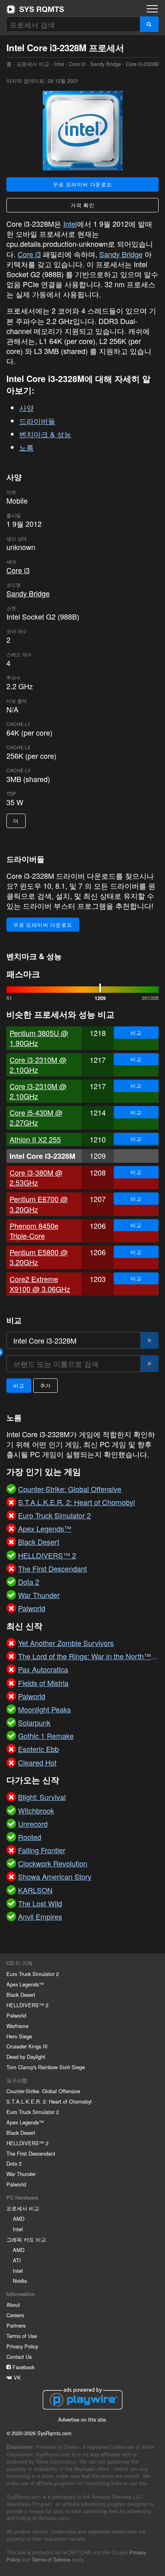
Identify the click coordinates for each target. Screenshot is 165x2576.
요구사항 (17, 2080)
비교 (136, 1033)
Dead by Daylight (26, 2057)
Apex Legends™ (25, 1984)
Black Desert (21, 1995)
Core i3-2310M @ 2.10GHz (38, 1065)
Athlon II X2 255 (35, 1139)
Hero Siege (19, 2036)
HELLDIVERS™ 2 (27, 2005)
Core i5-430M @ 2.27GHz (36, 1117)
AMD (19, 2219)
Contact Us (19, 2357)
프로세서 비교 (33, 64)
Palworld (16, 2015)
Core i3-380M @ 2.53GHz (36, 1177)
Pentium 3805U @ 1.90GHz (39, 1038)
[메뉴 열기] (152, 9)
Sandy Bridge (106, 64)
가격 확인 (82, 205)
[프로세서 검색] (149, 24)
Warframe (17, 2026)
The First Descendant (31, 2153)
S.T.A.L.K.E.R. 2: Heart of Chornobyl (49, 2101)
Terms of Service (51, 2559)
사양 (26, 408)
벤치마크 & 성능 (45, 434)
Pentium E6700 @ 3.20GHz (39, 1204)
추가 (46, 1385)
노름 (26, 447)
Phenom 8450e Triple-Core (34, 1231)
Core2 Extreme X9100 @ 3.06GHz (40, 1284)
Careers (15, 2315)
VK (16, 2377)
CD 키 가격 (19, 1963)
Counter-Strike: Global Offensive (43, 2091)
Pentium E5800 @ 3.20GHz (39, 1257)
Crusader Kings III (27, 2046)
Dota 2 (14, 2163)
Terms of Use (22, 2336)
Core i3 (77, 64)
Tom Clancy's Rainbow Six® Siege (46, 2067)
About (13, 2305)
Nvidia (20, 2281)
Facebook (23, 2367)
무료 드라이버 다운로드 (82, 184)
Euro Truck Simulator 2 (33, 1974)
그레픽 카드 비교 (26, 2239)
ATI (17, 2260)
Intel (59, 64)
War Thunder (21, 2174)
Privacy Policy (22, 2346)
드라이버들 (37, 421)
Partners (16, 2325)
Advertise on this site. (83, 2419)
